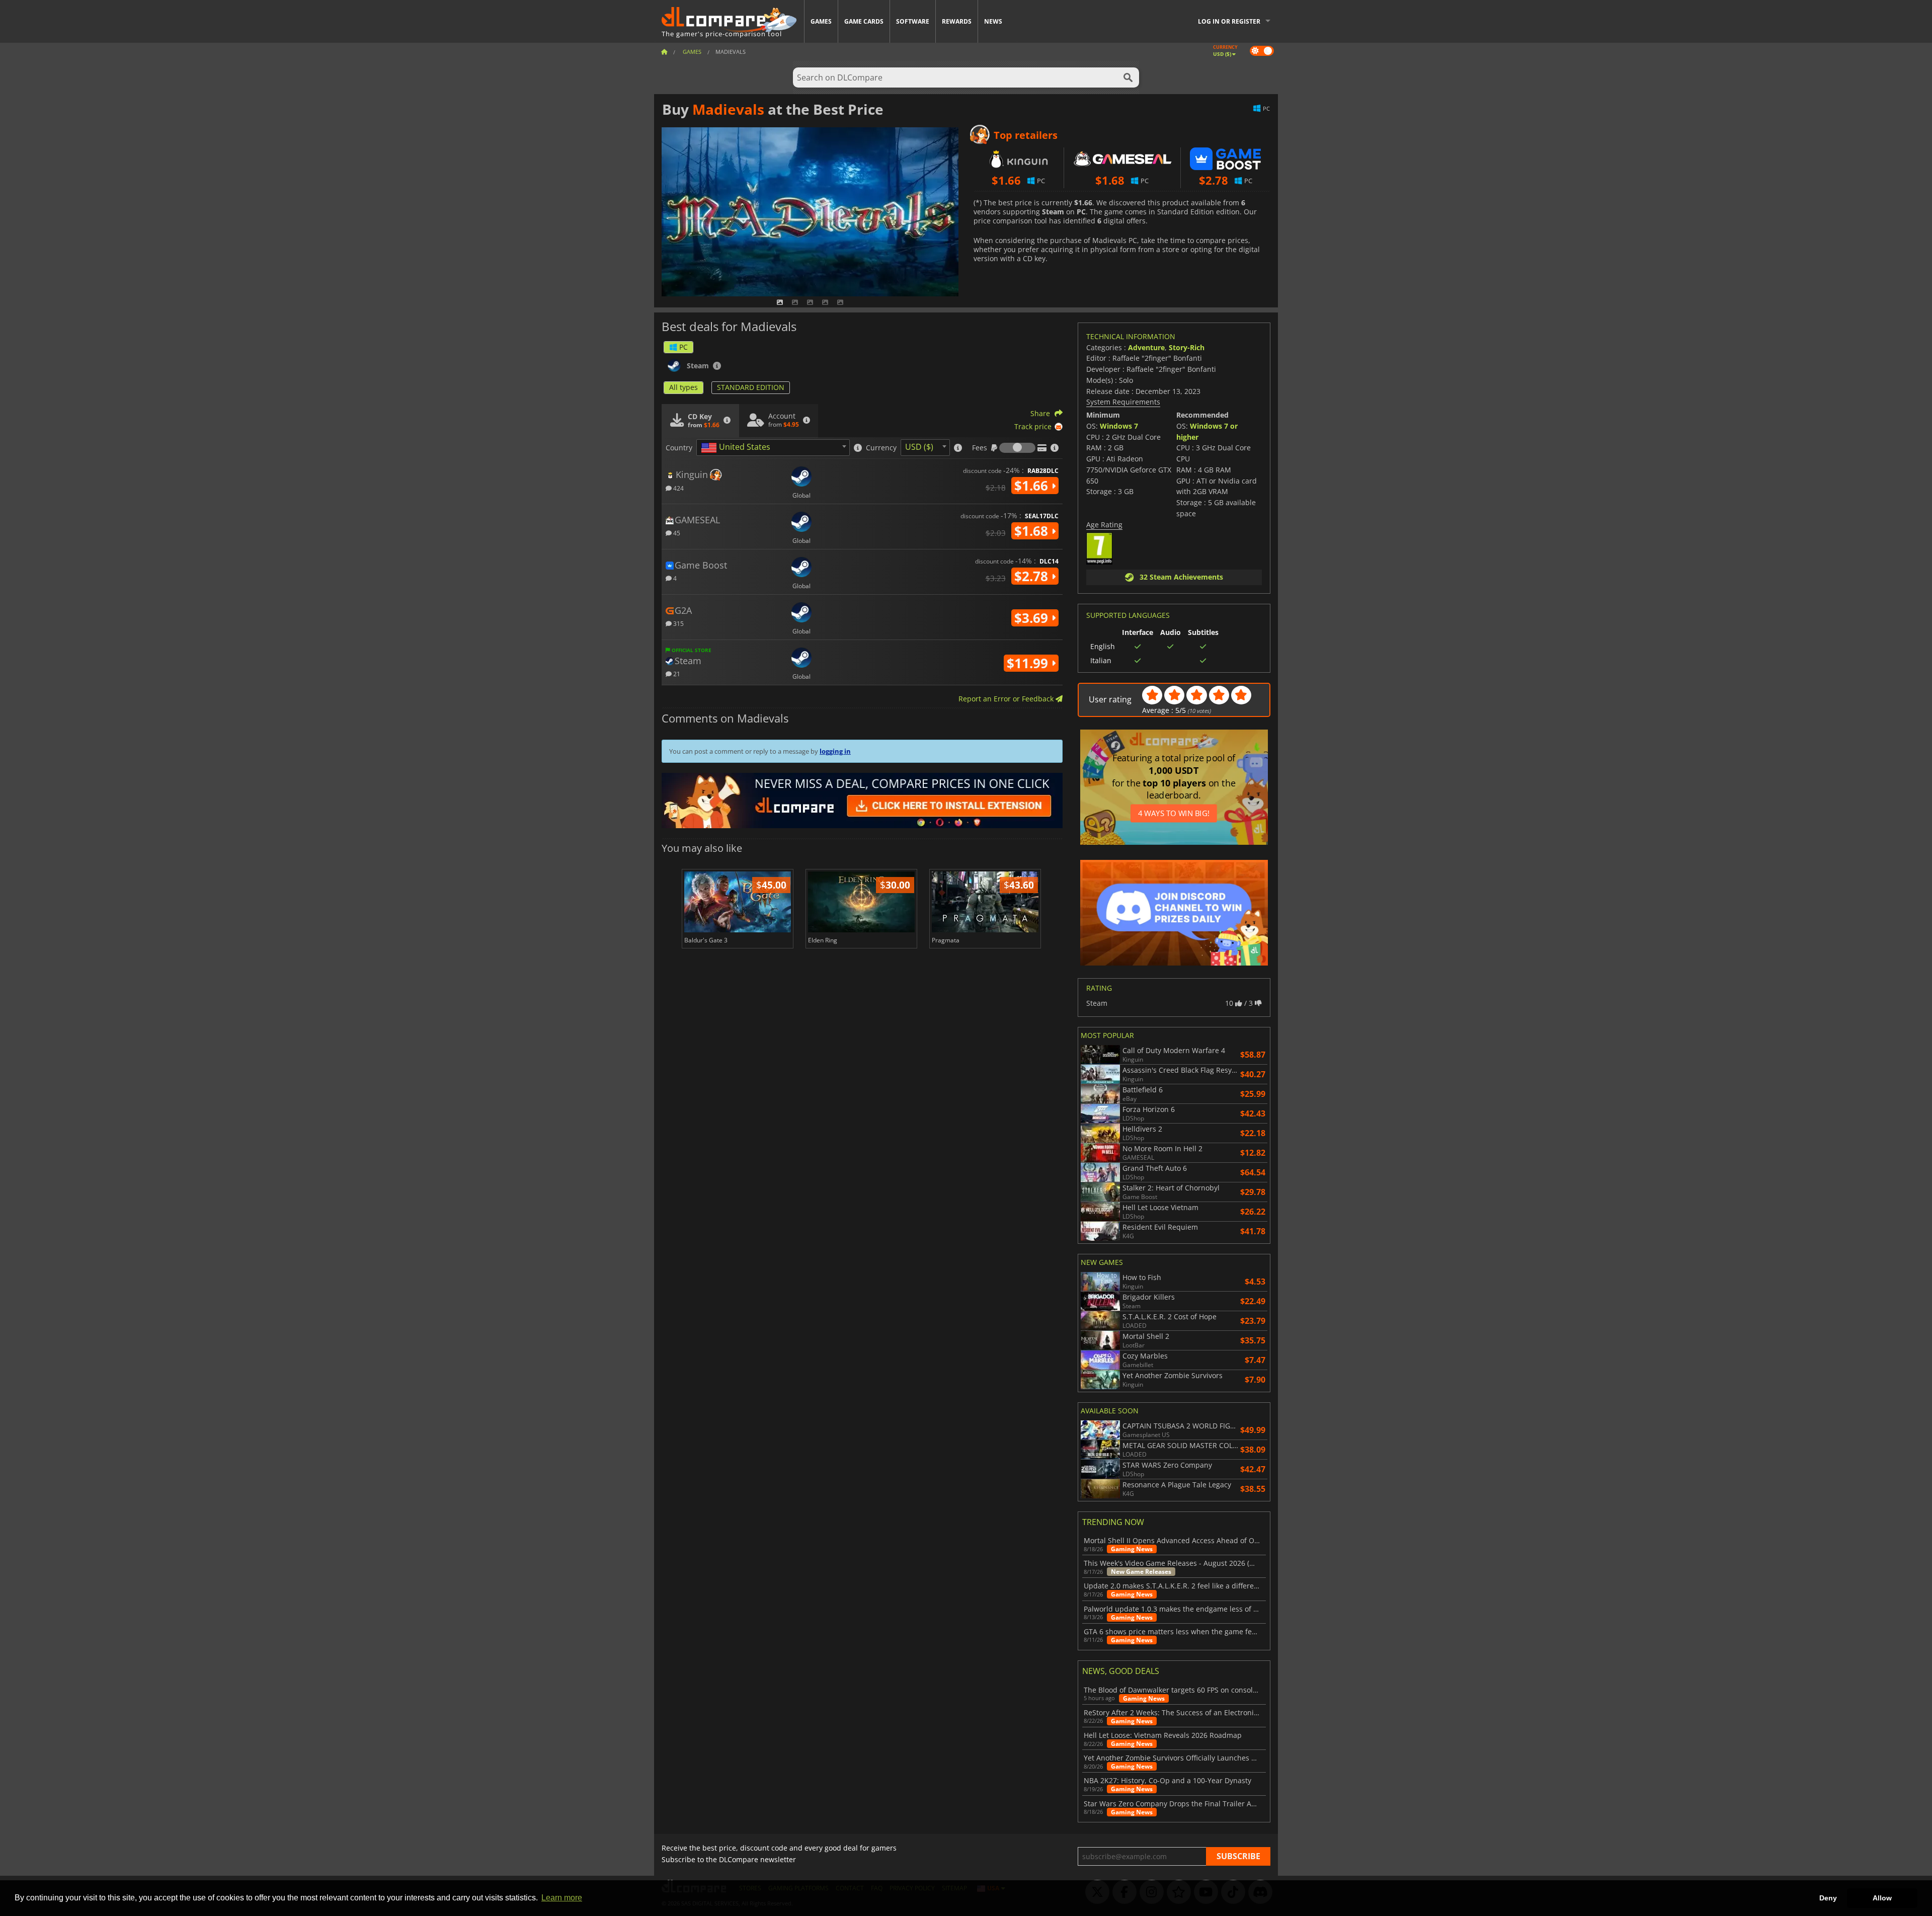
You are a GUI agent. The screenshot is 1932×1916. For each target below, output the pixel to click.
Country (679, 448)
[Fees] (1017, 448)
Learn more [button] (562, 1898)
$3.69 (1033, 618)
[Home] (664, 52)
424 (678, 488)
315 (678, 623)
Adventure (1146, 347)
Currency (881, 448)
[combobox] (773, 448)
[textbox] (738, 448)
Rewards (957, 21)
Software (913, 21)
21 (676, 673)
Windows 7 (1119, 426)
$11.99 (1029, 663)
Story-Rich (1187, 347)
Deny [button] (1828, 1898)
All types (683, 387)
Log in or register (1229, 21)
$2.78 (1033, 576)
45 (676, 533)
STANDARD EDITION (751, 387)
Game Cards (864, 21)
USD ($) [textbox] (919, 447)
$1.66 (1033, 486)
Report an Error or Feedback (1007, 699)
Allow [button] (1882, 1898)
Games (821, 21)
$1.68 (1033, 531)
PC (683, 347)
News (993, 21)
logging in (835, 751)
